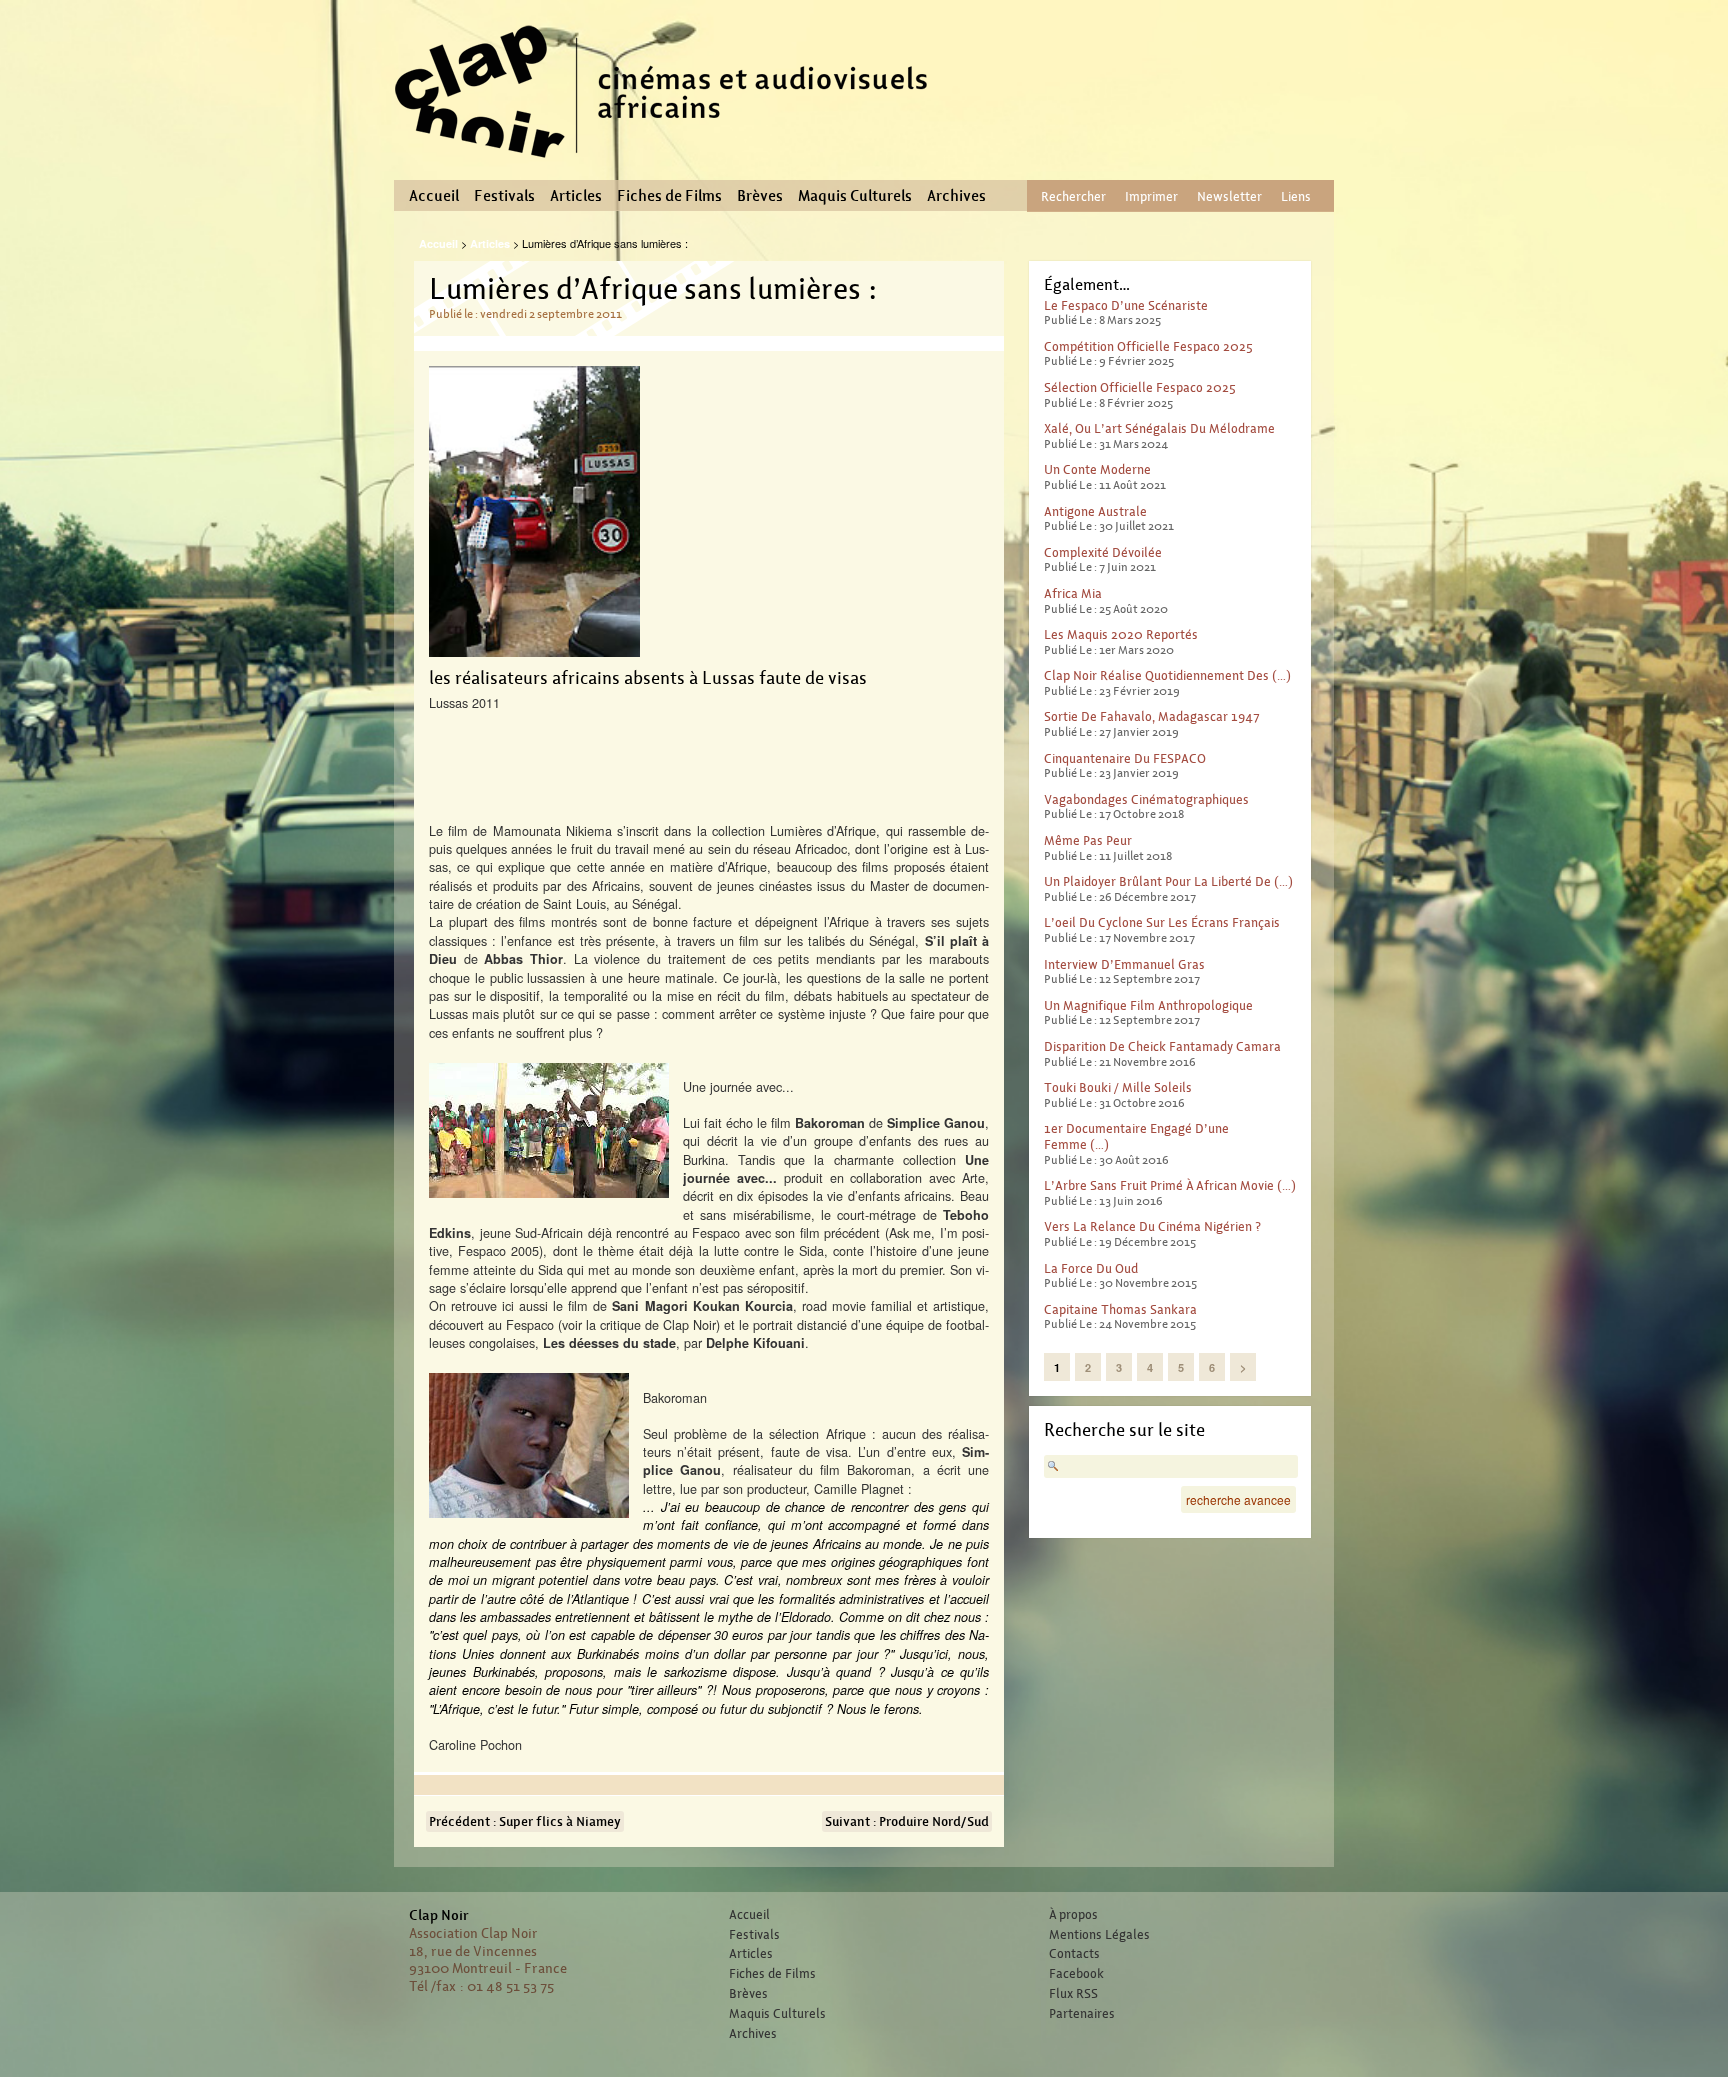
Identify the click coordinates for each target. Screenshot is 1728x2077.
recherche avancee (1238, 1499)
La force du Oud (1091, 1268)
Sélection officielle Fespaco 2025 (1140, 387)
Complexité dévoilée (1103, 552)
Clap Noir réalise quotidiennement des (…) (1167, 675)
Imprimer (1151, 196)
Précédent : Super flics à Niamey (525, 1821)
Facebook (1076, 1974)
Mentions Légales (1099, 1935)
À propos (1073, 1915)
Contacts (1074, 1954)
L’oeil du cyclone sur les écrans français (1162, 922)
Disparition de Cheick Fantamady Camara (1162, 1046)
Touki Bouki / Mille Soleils (1118, 1087)
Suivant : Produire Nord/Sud (907, 1821)
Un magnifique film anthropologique (1148, 1005)
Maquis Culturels (855, 196)
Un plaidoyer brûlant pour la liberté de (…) (1168, 881)
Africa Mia (1073, 593)
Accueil (434, 196)
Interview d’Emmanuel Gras (1124, 964)
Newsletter (1229, 196)
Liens (1296, 196)
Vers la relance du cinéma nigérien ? (1152, 1226)
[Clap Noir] (669, 165)
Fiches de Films (669, 196)
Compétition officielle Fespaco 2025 (1148, 346)
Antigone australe (1095, 511)
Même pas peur (1088, 840)
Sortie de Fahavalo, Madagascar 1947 (1152, 716)
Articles (576, 196)
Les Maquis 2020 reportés (1121, 634)
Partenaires (1082, 2014)
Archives (956, 196)
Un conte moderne (1097, 469)
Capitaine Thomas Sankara (1120, 1309)
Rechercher (1073, 196)
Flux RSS (1073, 1994)
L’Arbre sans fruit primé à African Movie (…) (1170, 1185)
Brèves (760, 196)
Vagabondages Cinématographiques (1146, 799)
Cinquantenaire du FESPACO (1125, 758)
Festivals (504, 196)
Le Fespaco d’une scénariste (1126, 305)
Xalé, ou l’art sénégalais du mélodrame (1159, 428)
